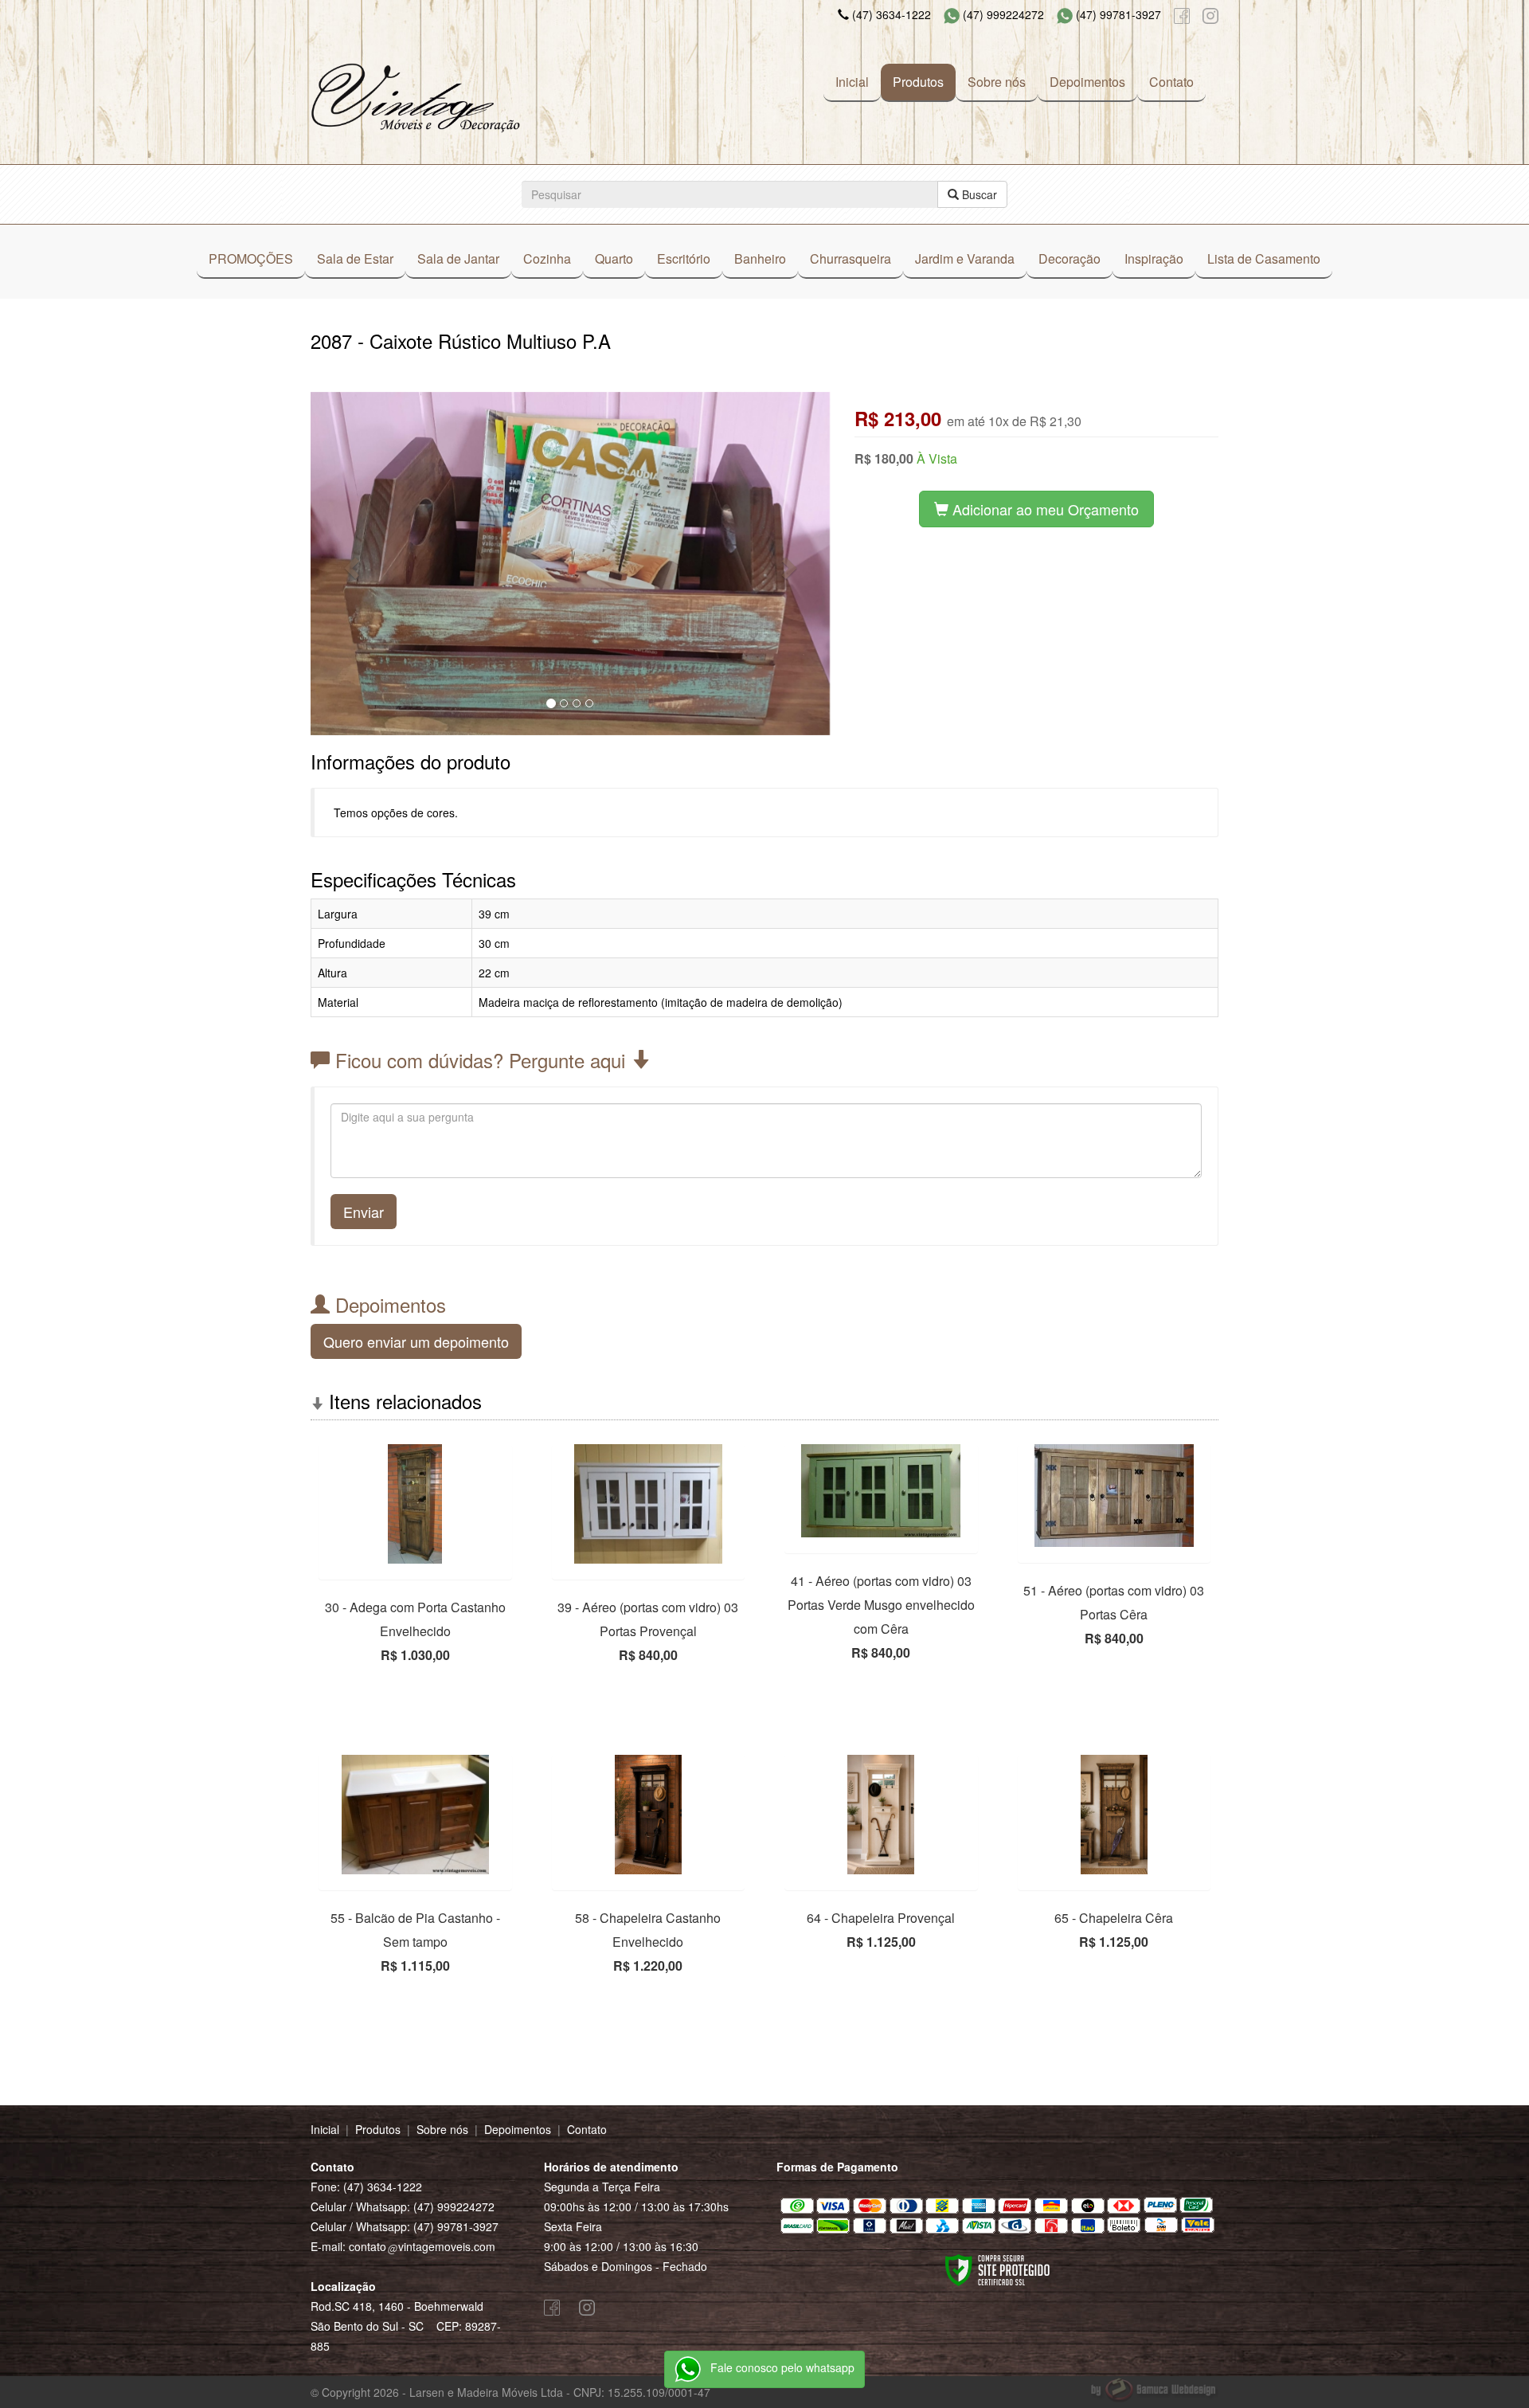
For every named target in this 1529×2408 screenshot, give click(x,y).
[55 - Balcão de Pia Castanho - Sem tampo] (415, 1815)
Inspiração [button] (1154, 258)
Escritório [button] (684, 258)
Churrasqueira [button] (851, 258)
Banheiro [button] (760, 258)
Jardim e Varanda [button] (965, 258)
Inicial (852, 82)
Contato (1171, 82)
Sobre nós (997, 82)
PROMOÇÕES (251, 258)
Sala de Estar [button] (355, 258)
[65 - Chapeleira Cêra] (1114, 1815)
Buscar (978, 194)
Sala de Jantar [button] (458, 258)
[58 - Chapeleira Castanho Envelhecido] (649, 1815)
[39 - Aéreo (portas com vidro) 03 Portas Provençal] (649, 1504)
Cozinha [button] (547, 258)
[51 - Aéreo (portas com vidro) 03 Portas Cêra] (1114, 1496)
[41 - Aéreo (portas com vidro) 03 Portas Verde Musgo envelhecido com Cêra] (881, 1491)
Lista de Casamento (1264, 258)
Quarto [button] (614, 258)
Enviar (364, 1212)
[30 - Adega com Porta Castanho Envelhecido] (415, 1504)
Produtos (918, 82)
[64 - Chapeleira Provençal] (881, 1815)
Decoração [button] (1070, 258)
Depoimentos (1087, 82)
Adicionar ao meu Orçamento (1044, 509)
